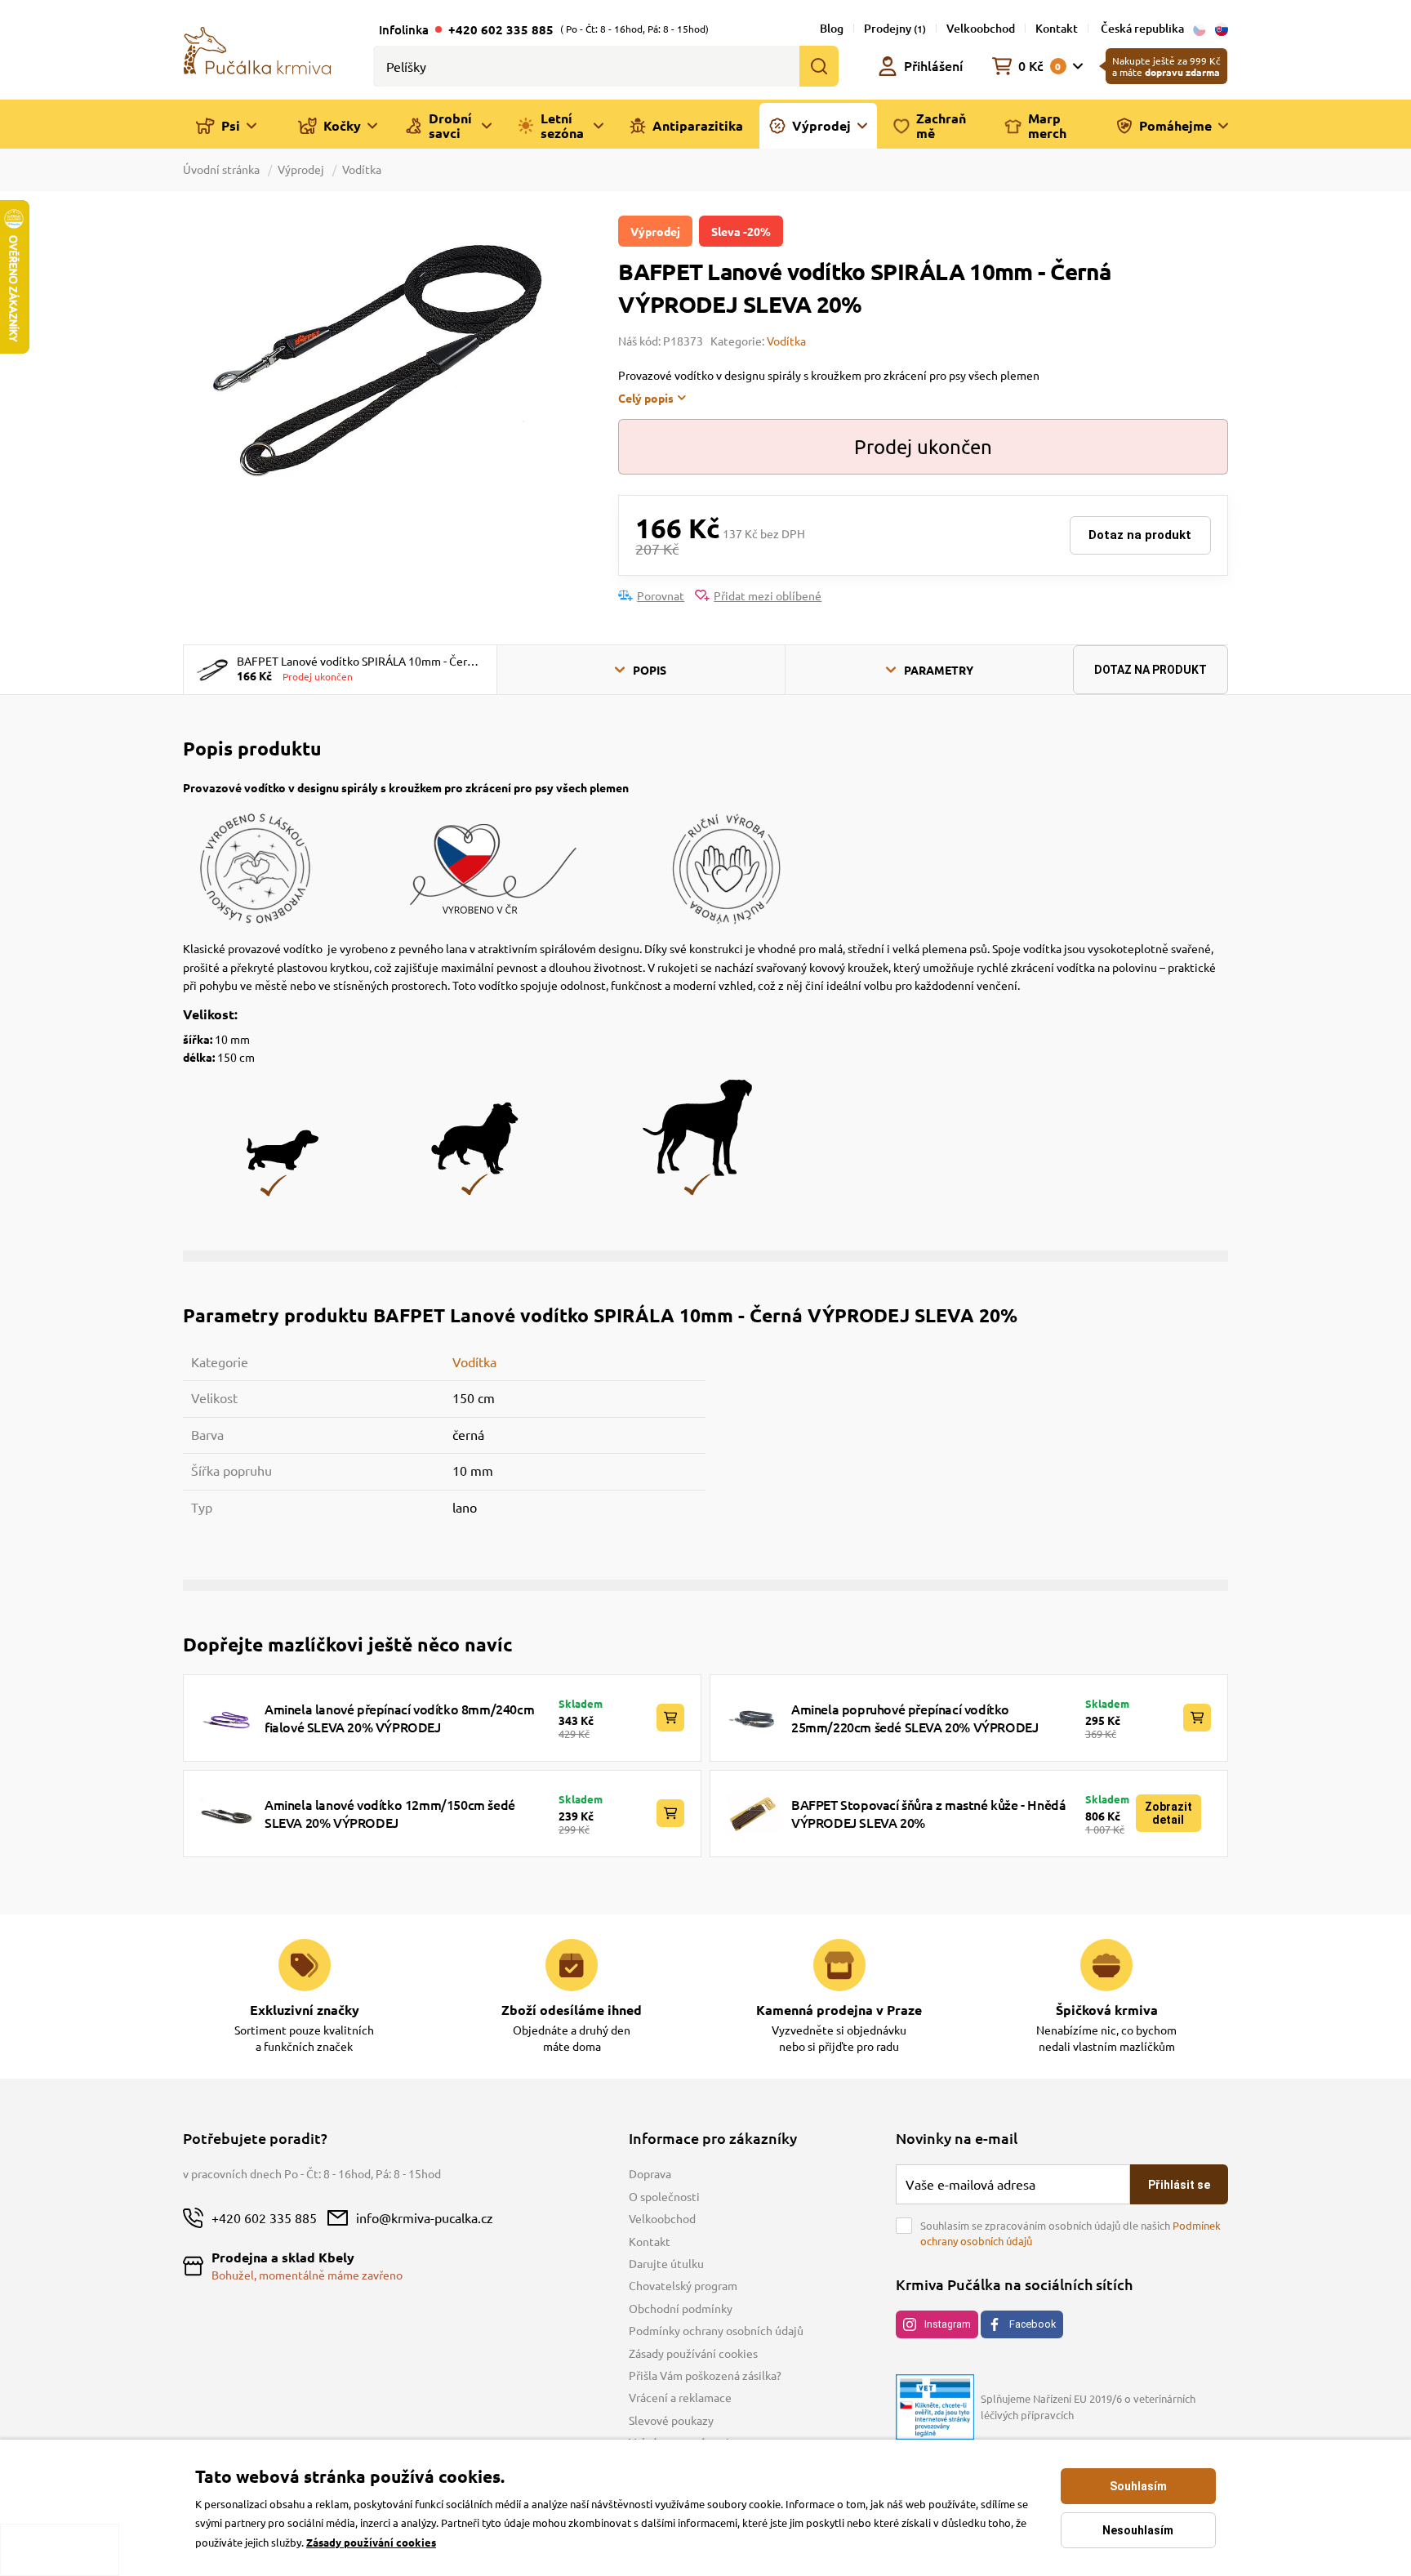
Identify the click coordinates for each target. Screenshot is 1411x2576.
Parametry (939, 670)
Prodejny (895, 28)
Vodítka (362, 169)
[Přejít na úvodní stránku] (257, 49)
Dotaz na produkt (1140, 535)
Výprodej (301, 169)
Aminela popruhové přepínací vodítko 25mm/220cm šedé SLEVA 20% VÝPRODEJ (915, 1718)
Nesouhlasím (1138, 2530)
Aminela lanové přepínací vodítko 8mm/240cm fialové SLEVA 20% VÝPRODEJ (399, 1718)
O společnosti (664, 2196)
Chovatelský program (683, 2285)
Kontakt (1057, 28)
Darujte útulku (666, 2263)
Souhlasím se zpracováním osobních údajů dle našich (1070, 2233)
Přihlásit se (1179, 2185)
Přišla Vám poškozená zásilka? (705, 2375)
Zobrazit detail (1168, 1813)
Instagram (948, 2324)
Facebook (1033, 2324)
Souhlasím (1138, 2486)
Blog (832, 28)
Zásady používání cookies (693, 2353)
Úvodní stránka (223, 169)
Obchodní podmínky (681, 2308)
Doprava (650, 2173)
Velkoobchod (981, 28)
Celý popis (646, 398)
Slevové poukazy (671, 2420)
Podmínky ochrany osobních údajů (716, 2330)
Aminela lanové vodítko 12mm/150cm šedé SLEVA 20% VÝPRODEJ (390, 1813)
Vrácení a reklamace (680, 2397)
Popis (650, 670)
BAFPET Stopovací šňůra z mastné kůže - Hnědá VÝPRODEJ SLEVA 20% (928, 1813)
